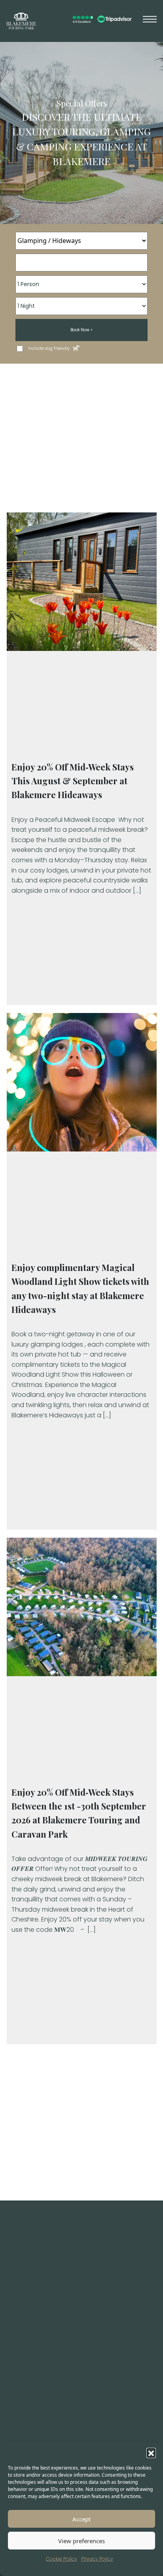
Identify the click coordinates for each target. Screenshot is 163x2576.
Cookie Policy (62, 2559)
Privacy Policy (97, 2559)
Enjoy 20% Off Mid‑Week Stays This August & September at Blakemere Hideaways (73, 781)
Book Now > (81, 330)
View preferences (81, 2541)
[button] (151, 2453)
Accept (81, 2519)
